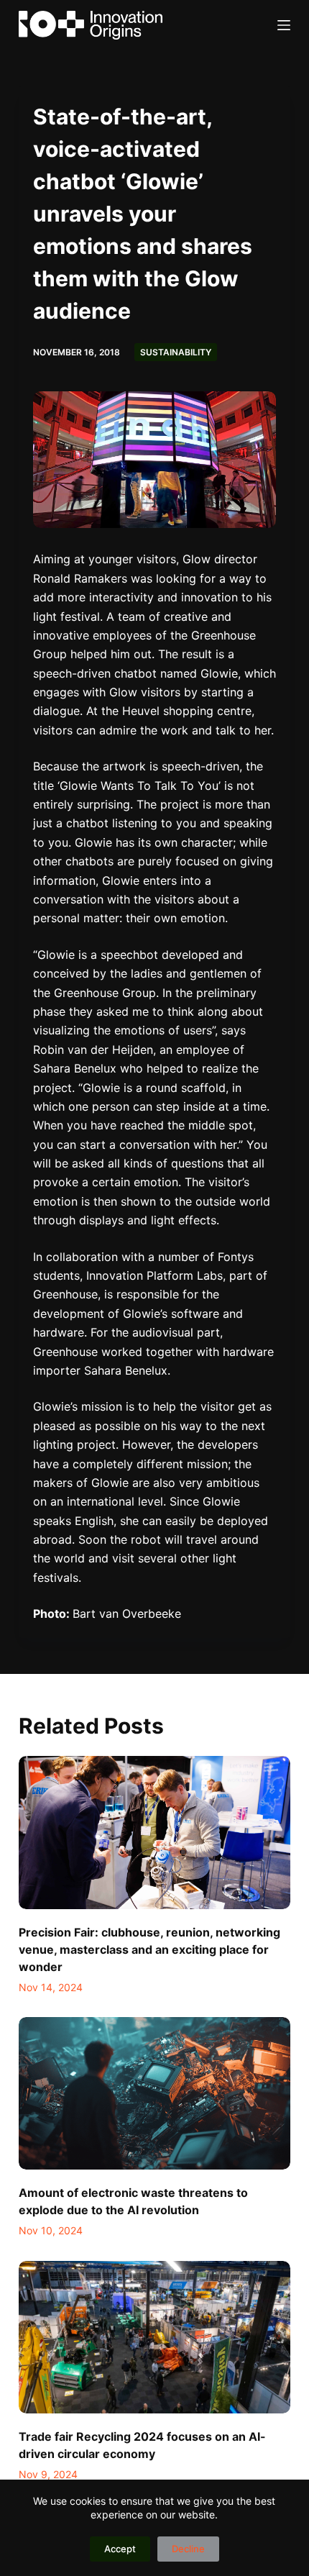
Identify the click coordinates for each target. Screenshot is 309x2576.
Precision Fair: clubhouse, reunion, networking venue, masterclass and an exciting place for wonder (149, 1949)
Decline (188, 2549)
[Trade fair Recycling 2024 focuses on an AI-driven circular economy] (154, 2338)
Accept (120, 2549)
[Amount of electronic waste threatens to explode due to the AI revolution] (154, 2094)
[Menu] (284, 25)
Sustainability (176, 352)
